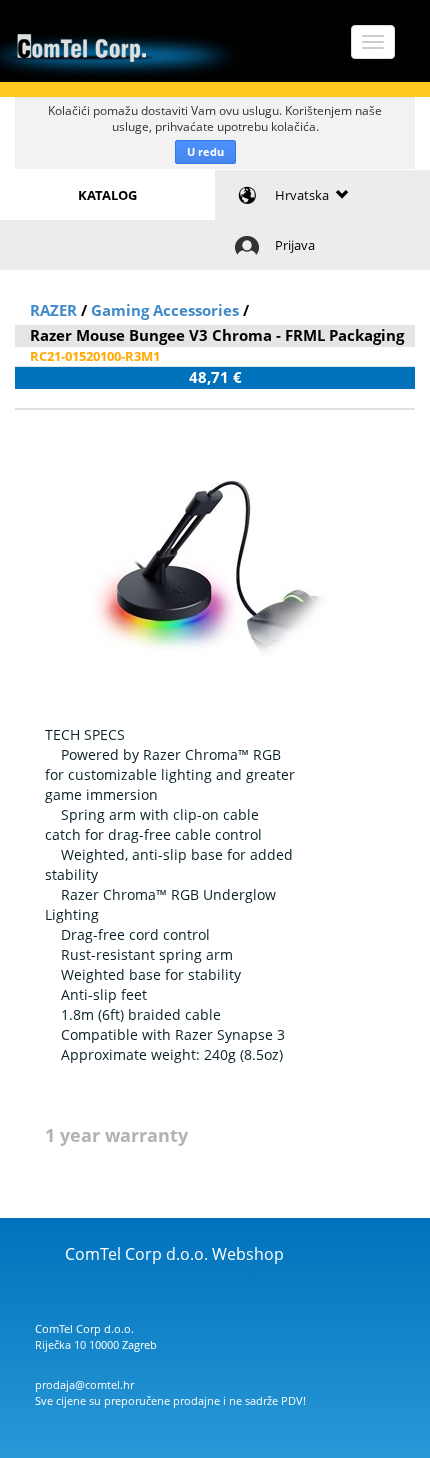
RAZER (53, 310)
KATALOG (107, 195)
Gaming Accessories (165, 310)
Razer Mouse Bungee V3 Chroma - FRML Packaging (217, 335)
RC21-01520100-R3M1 (95, 356)
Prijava (295, 245)
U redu (205, 151)
